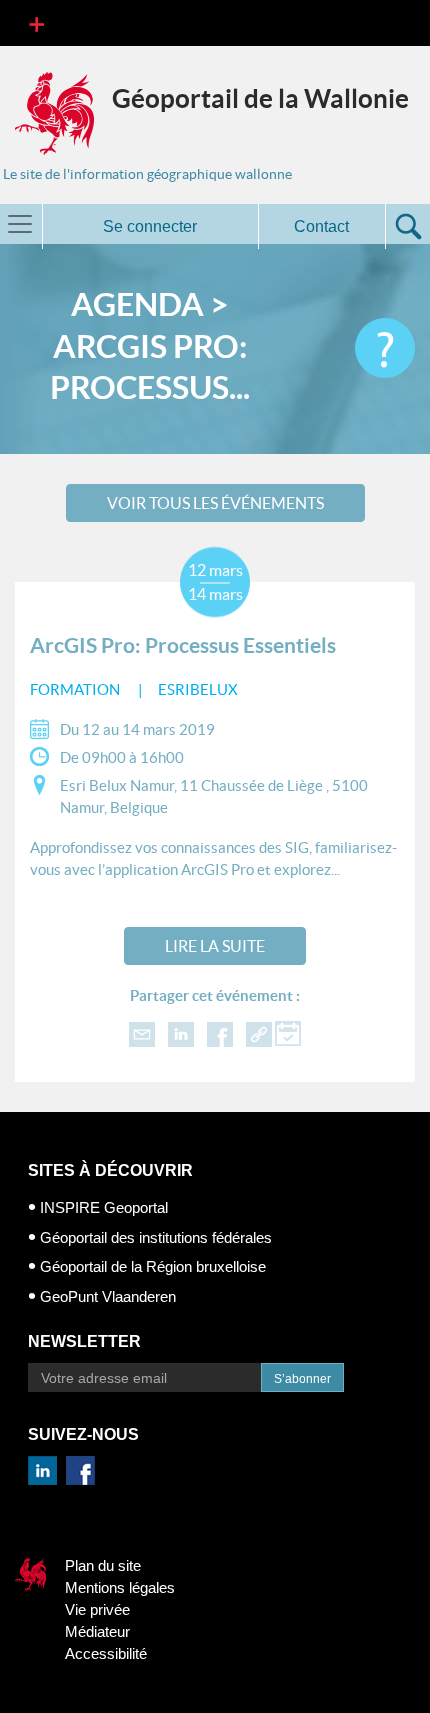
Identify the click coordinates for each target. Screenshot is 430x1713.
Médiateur (97, 1631)
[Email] (142, 1033)
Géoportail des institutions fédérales (156, 1237)
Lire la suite (215, 946)
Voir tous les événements (215, 503)
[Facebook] (220, 1033)
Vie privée (97, 1609)
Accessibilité (106, 1653)
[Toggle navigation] (36, 23)
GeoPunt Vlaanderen (108, 1296)
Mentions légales (120, 1587)
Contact (321, 226)
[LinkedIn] (181, 1033)
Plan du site (103, 1565)
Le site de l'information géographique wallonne (147, 174)
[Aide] (385, 348)
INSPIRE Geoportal (104, 1207)
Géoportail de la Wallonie (260, 98)
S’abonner (302, 1379)
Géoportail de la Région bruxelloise (153, 1266)
